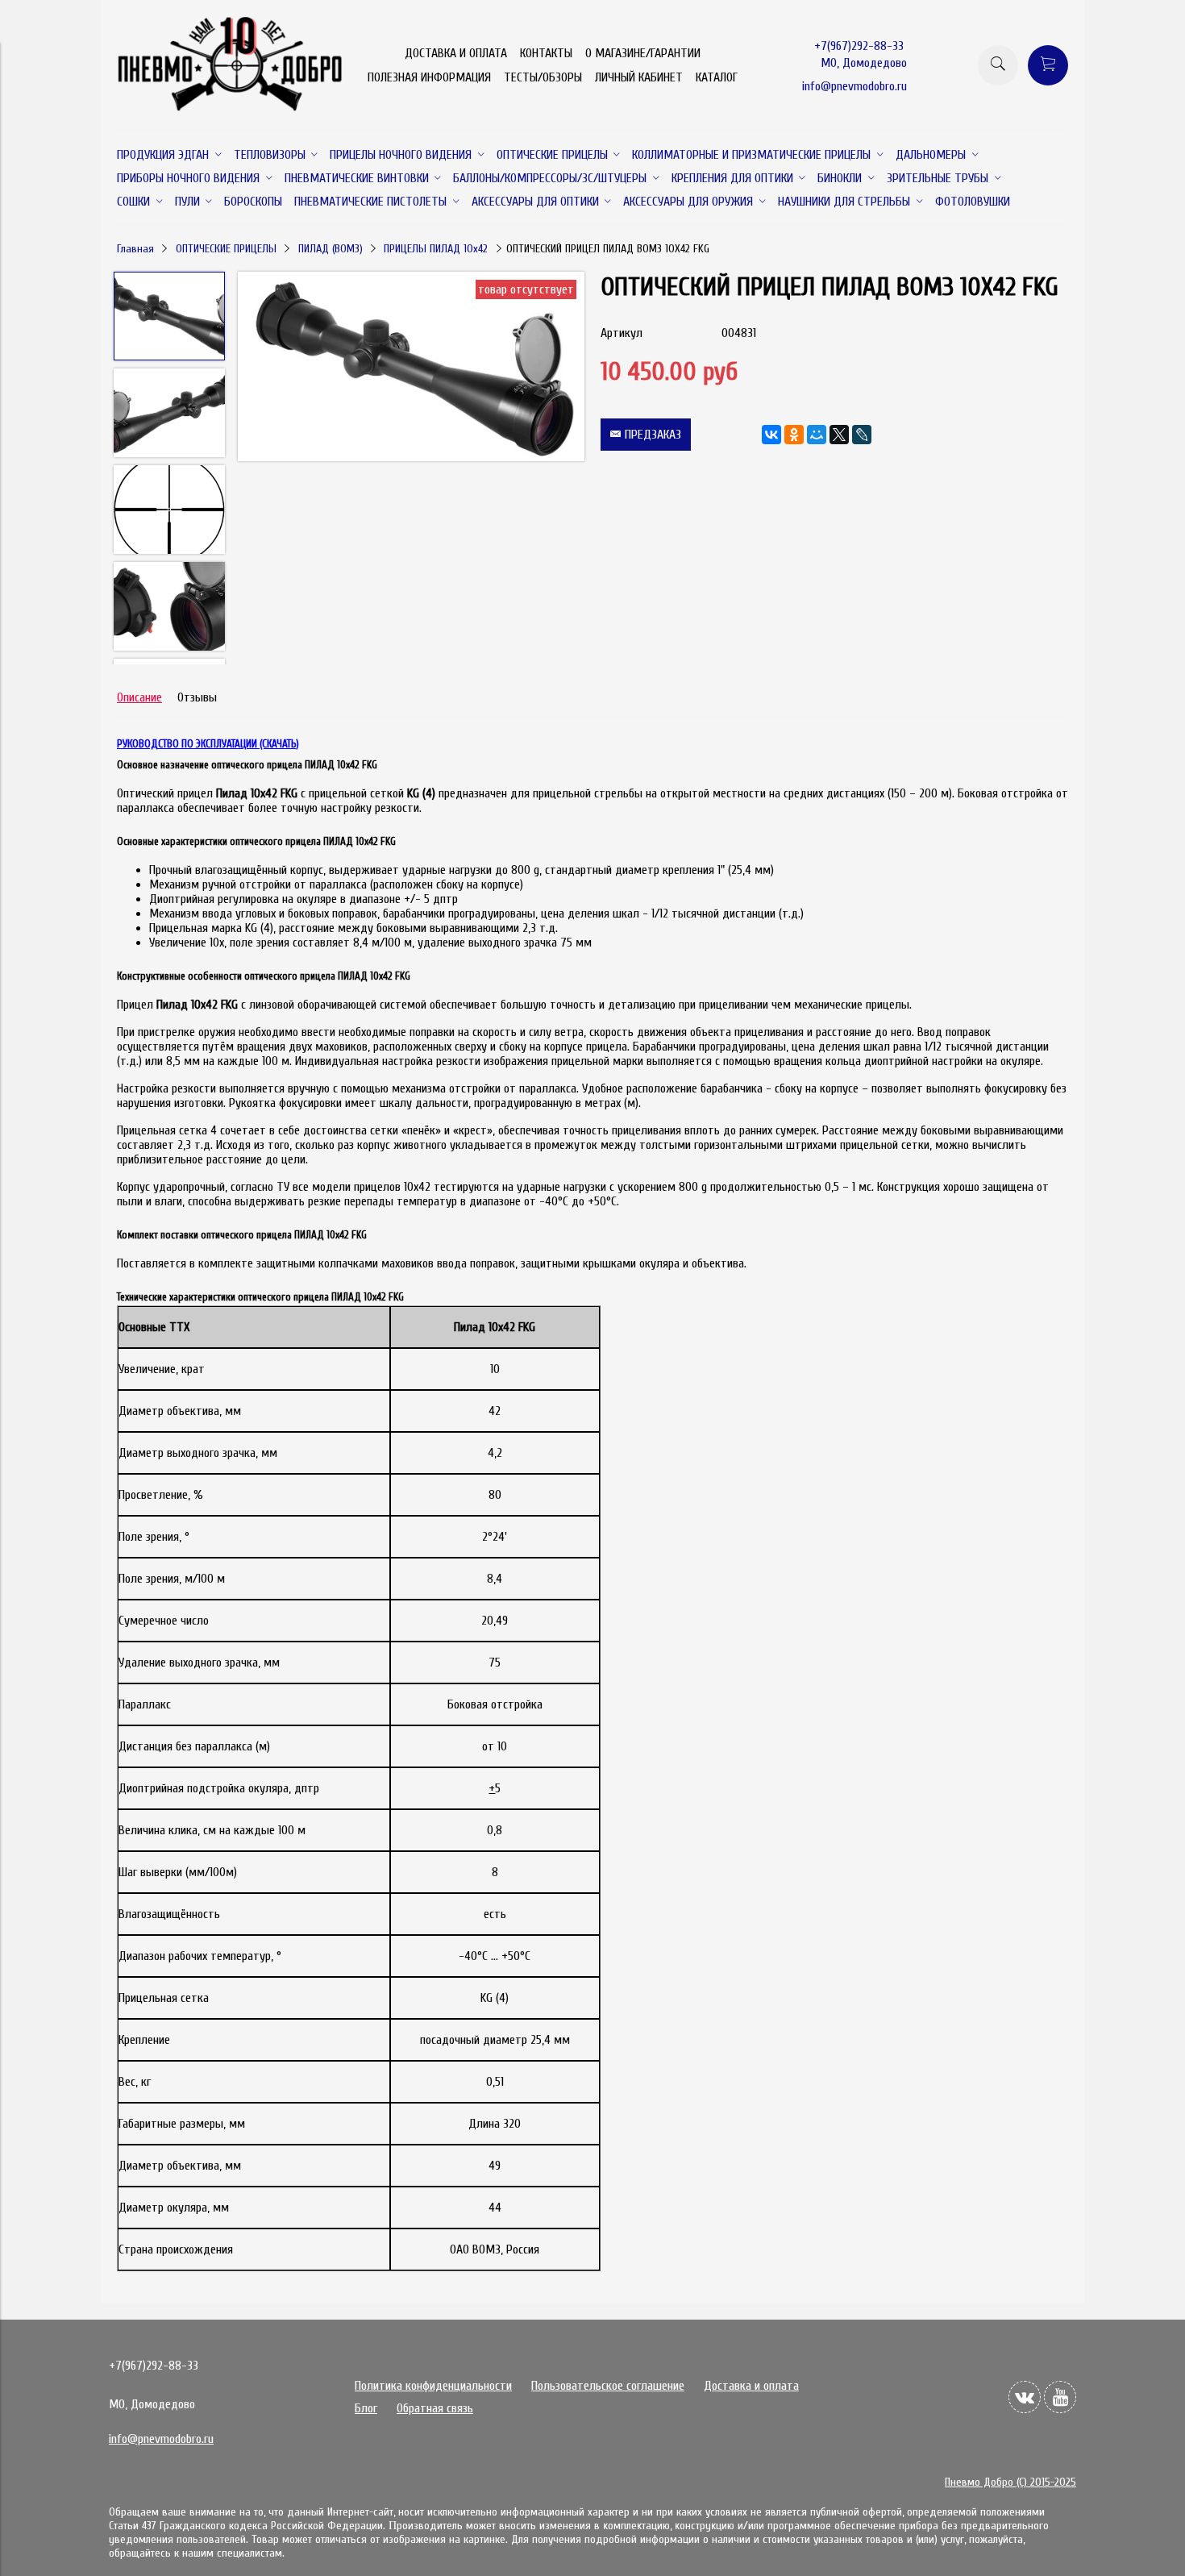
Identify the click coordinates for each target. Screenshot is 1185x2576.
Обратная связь (435, 2408)
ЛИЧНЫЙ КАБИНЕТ (639, 77)
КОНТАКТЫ (546, 53)
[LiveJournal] (862, 435)
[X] (839, 435)
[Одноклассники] (794, 435)
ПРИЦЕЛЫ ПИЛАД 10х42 (436, 249)
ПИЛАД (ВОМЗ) (331, 249)
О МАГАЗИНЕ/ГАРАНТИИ (643, 53)
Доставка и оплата (751, 2386)
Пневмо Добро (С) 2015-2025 (1010, 2482)
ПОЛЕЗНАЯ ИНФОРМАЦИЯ (429, 77)
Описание (139, 697)
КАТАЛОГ (717, 77)
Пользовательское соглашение (608, 2386)
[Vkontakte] (1025, 2397)
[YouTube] (1060, 2397)
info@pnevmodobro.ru (854, 86)
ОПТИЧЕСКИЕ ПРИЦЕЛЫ (226, 249)
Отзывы (197, 697)
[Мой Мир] (817, 435)
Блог (366, 2408)
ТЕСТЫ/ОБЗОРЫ (543, 77)
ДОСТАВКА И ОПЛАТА (456, 53)
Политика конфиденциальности (433, 2386)
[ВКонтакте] (771, 435)
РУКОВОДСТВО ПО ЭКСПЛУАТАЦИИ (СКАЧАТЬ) (208, 744)
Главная (135, 249)
